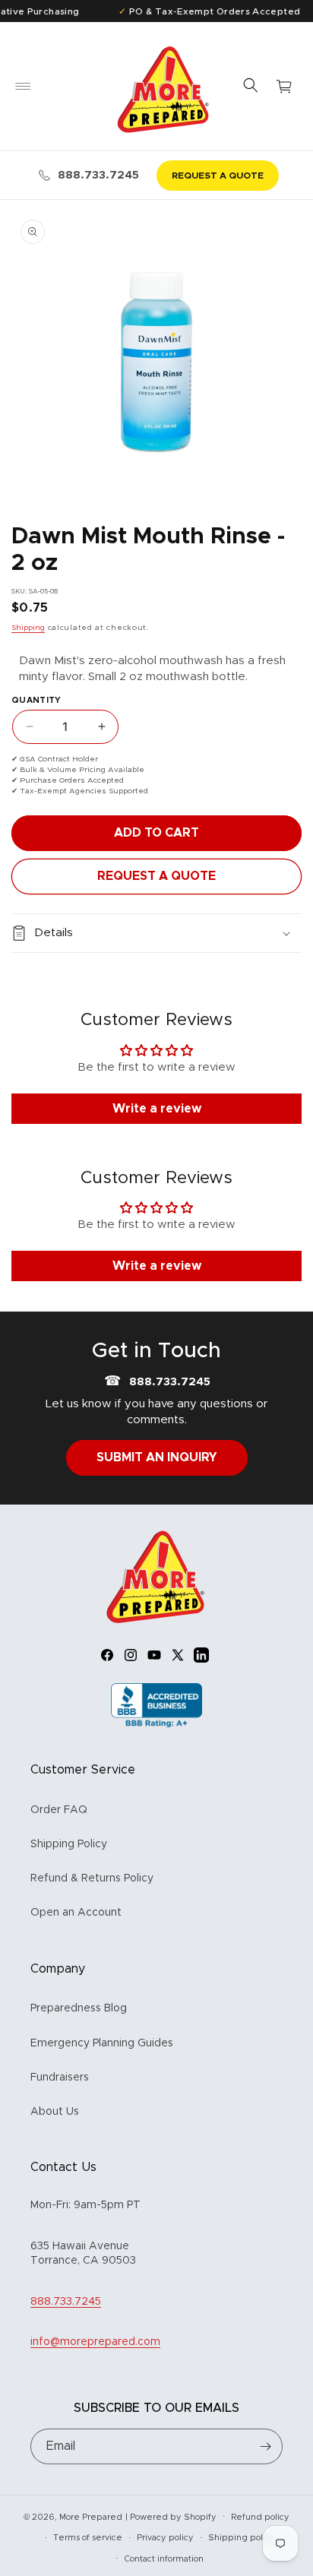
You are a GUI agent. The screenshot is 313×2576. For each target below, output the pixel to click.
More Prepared (91, 2516)
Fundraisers (60, 2078)
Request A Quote (156, 876)
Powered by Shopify (173, 2516)
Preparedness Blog (79, 2008)
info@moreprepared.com (95, 2342)
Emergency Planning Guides (102, 2043)
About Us (55, 2112)
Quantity (36, 700)
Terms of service (88, 2538)
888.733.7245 (98, 175)
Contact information (164, 2559)
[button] (23, 87)
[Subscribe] (265, 2446)
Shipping (28, 628)
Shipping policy (242, 2538)
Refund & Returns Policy (92, 1878)
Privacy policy (165, 2538)
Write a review (157, 1109)
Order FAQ (59, 1810)
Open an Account (76, 1913)
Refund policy (260, 2517)
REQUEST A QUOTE (218, 176)
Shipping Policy (69, 1844)
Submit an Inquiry (157, 1457)
